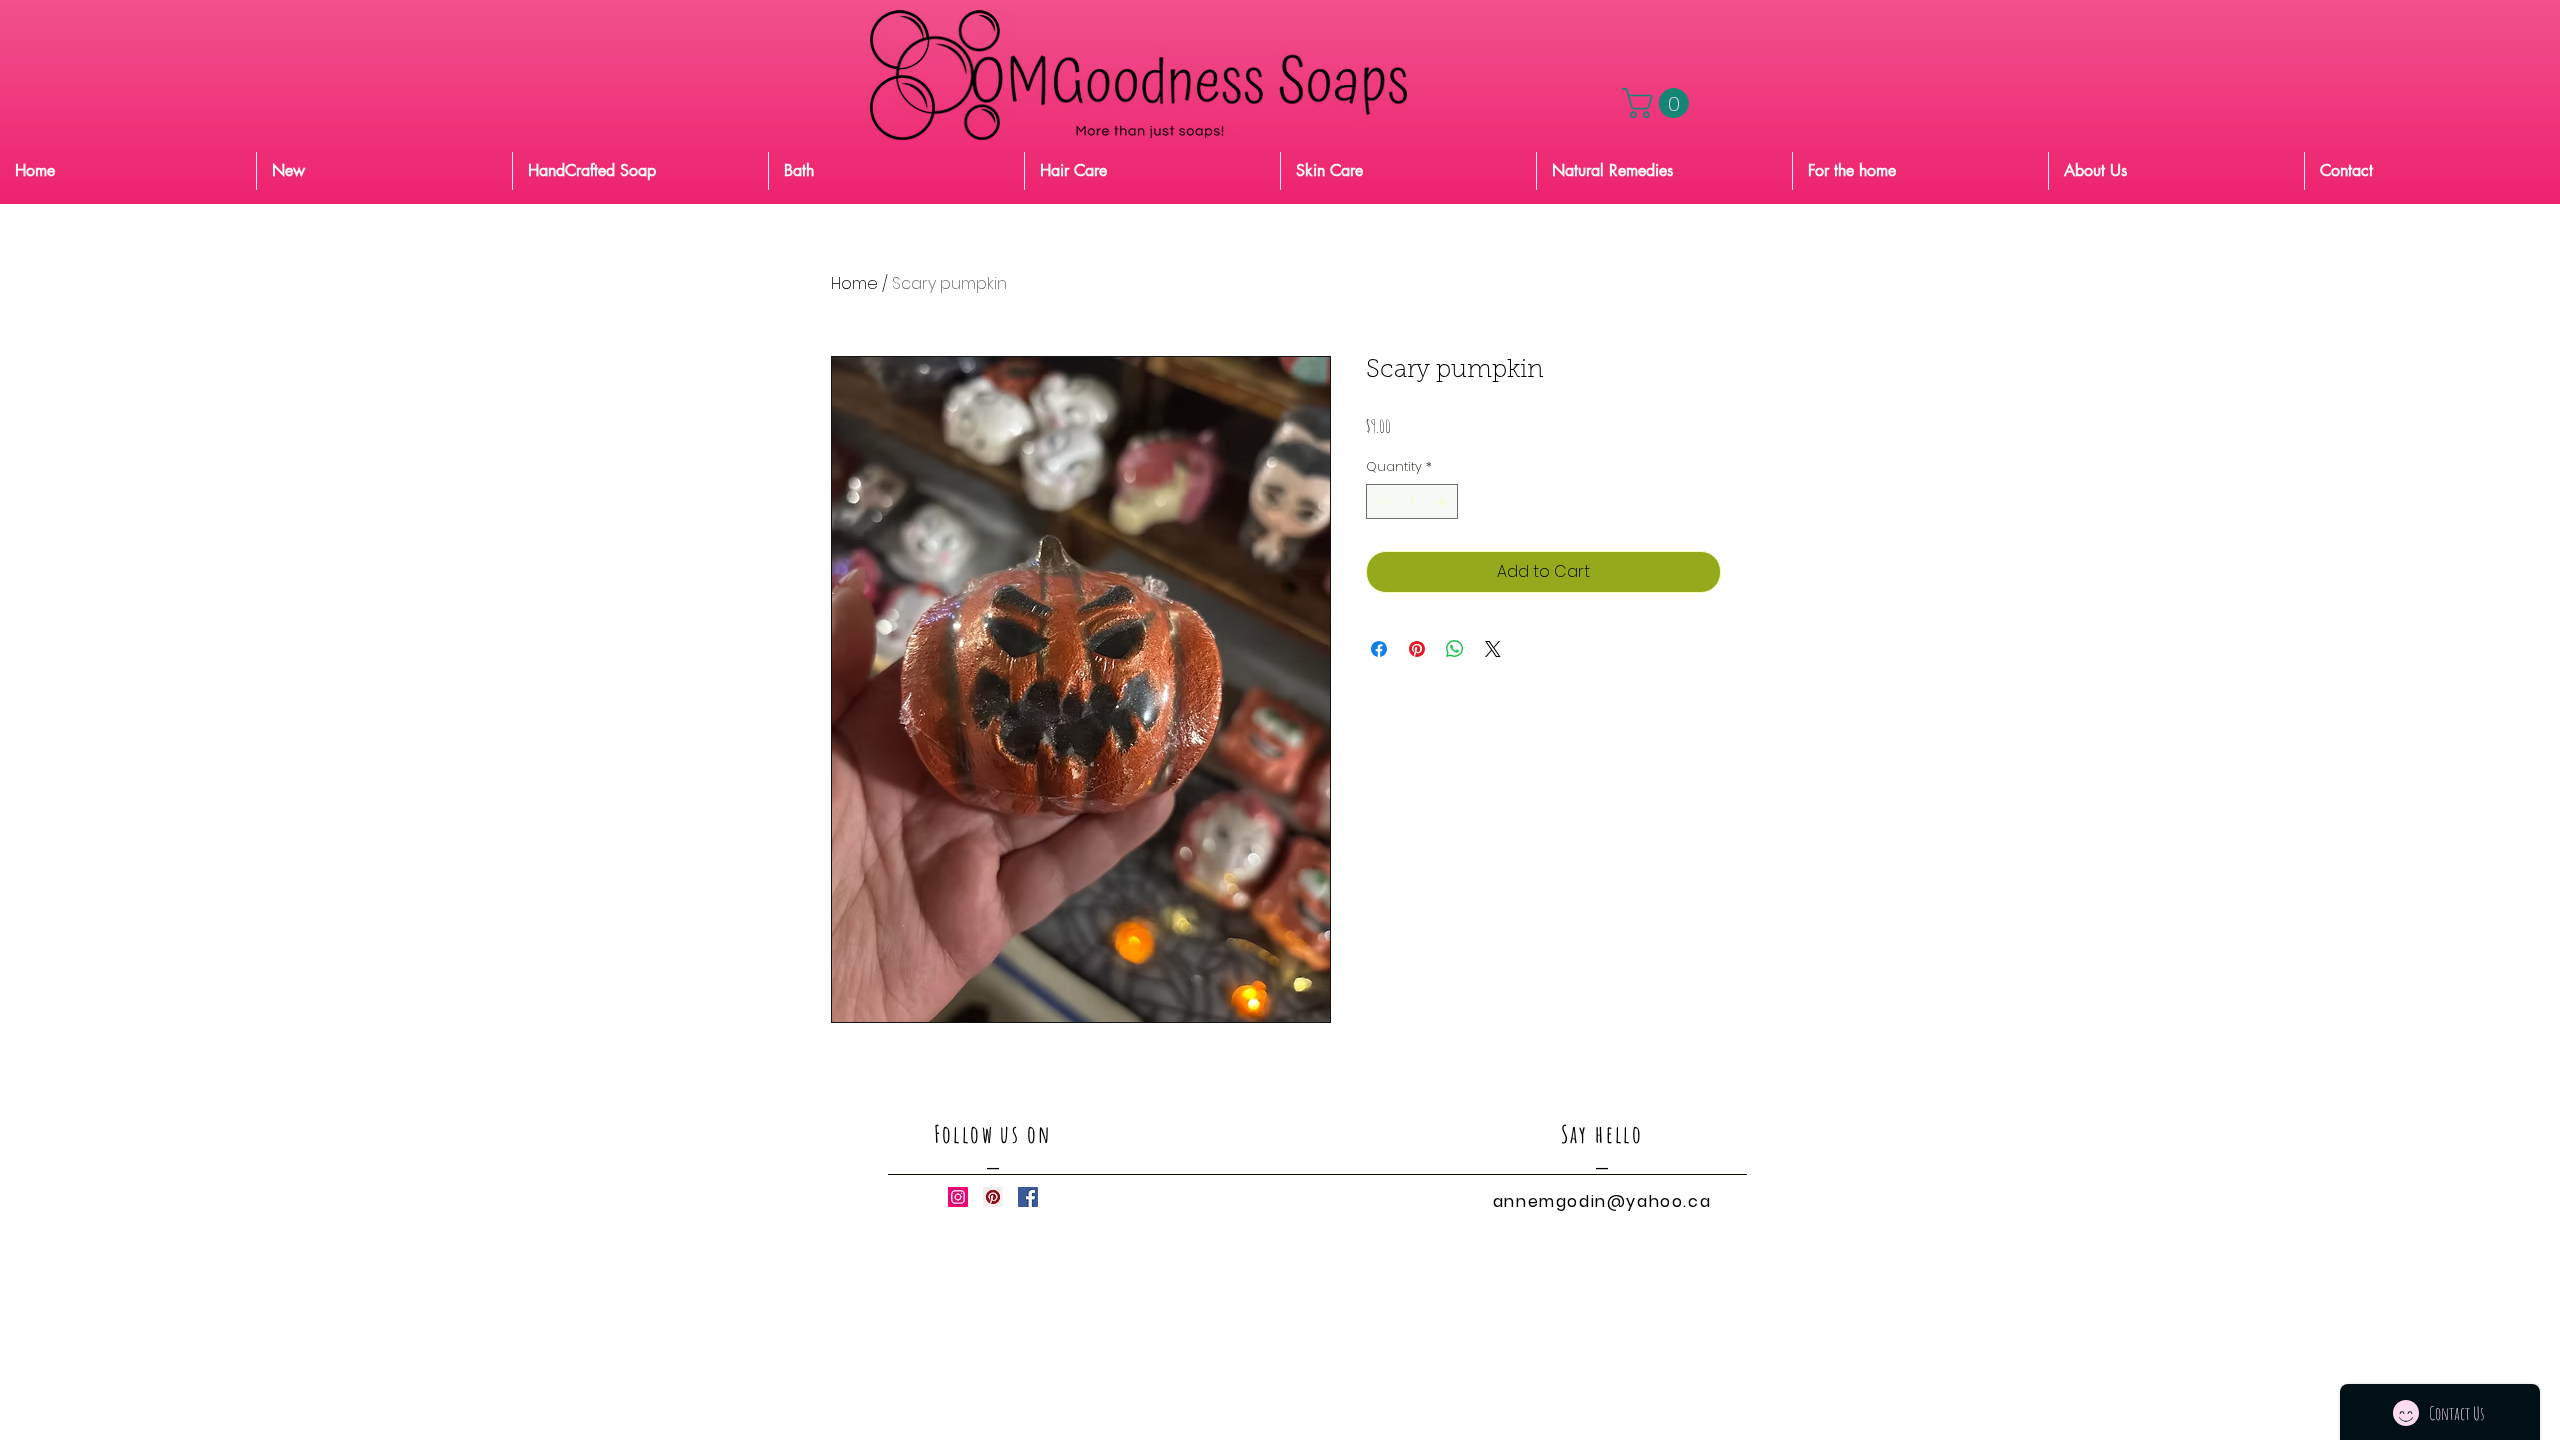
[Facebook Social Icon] (1028, 1197)
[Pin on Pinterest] (1417, 649)
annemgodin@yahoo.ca (1602, 1201)
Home (854, 283)
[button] (1659, 103)
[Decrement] (1381, 502)
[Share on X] (1493, 649)
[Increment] (1444, 502)
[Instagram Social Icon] (958, 1197)
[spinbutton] (1412, 502)
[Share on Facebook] (1379, 649)
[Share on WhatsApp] (1455, 649)
